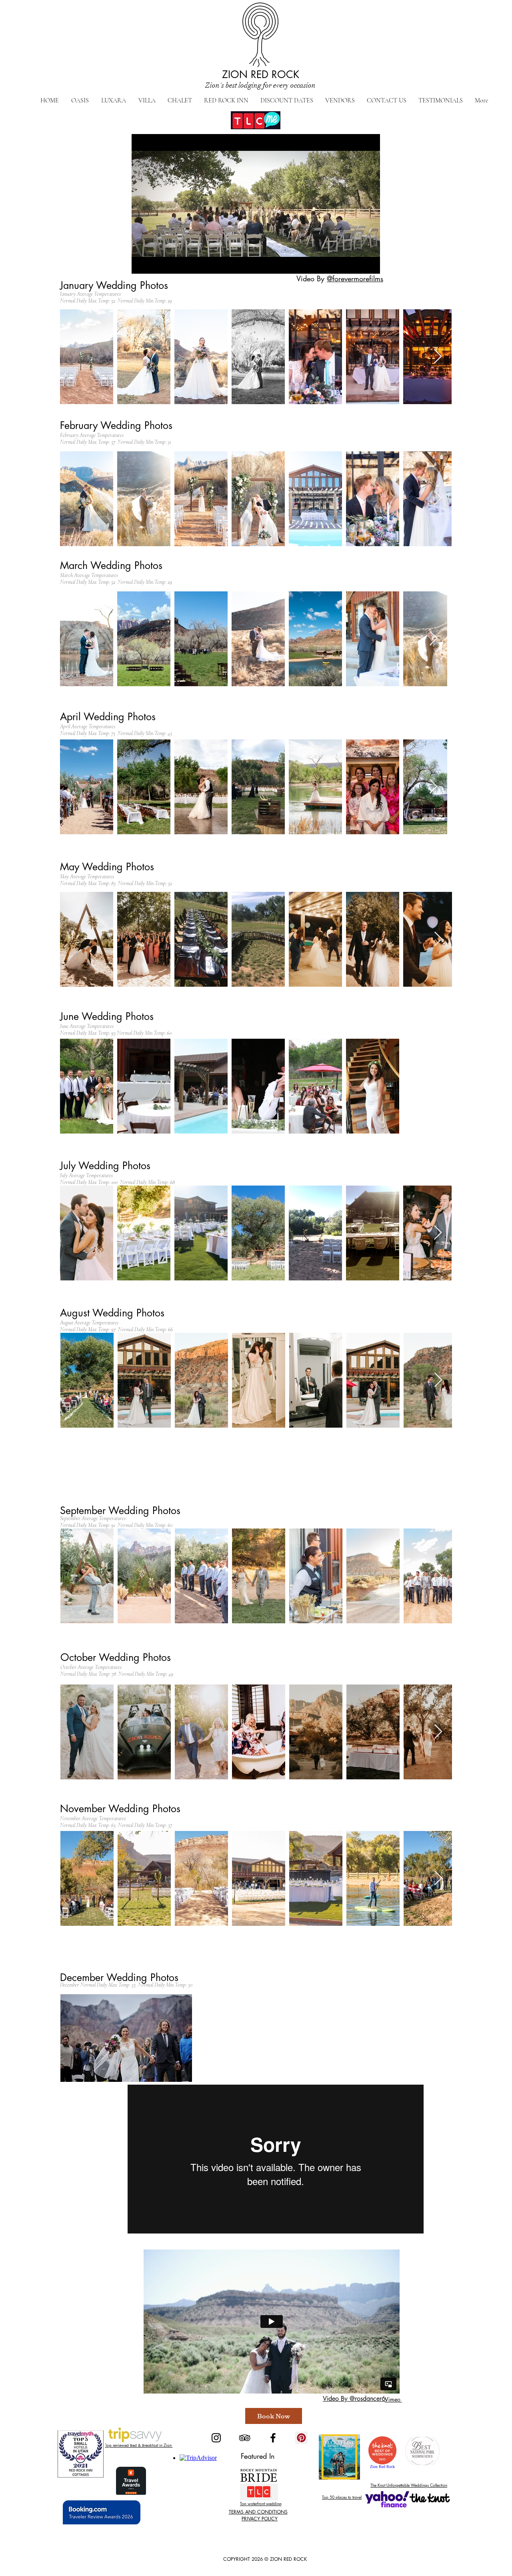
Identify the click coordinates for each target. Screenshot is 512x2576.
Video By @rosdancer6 (354, 2399)
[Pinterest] (301, 2438)
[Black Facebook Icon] (273, 2438)
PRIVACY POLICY (260, 2519)
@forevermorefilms (355, 278)
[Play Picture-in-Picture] (356, 263)
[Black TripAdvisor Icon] (245, 2438)
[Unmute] (156, 263)
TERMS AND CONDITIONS (258, 2512)
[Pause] (142, 263)
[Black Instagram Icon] (216, 2438)
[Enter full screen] (369, 263)
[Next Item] (438, 357)
